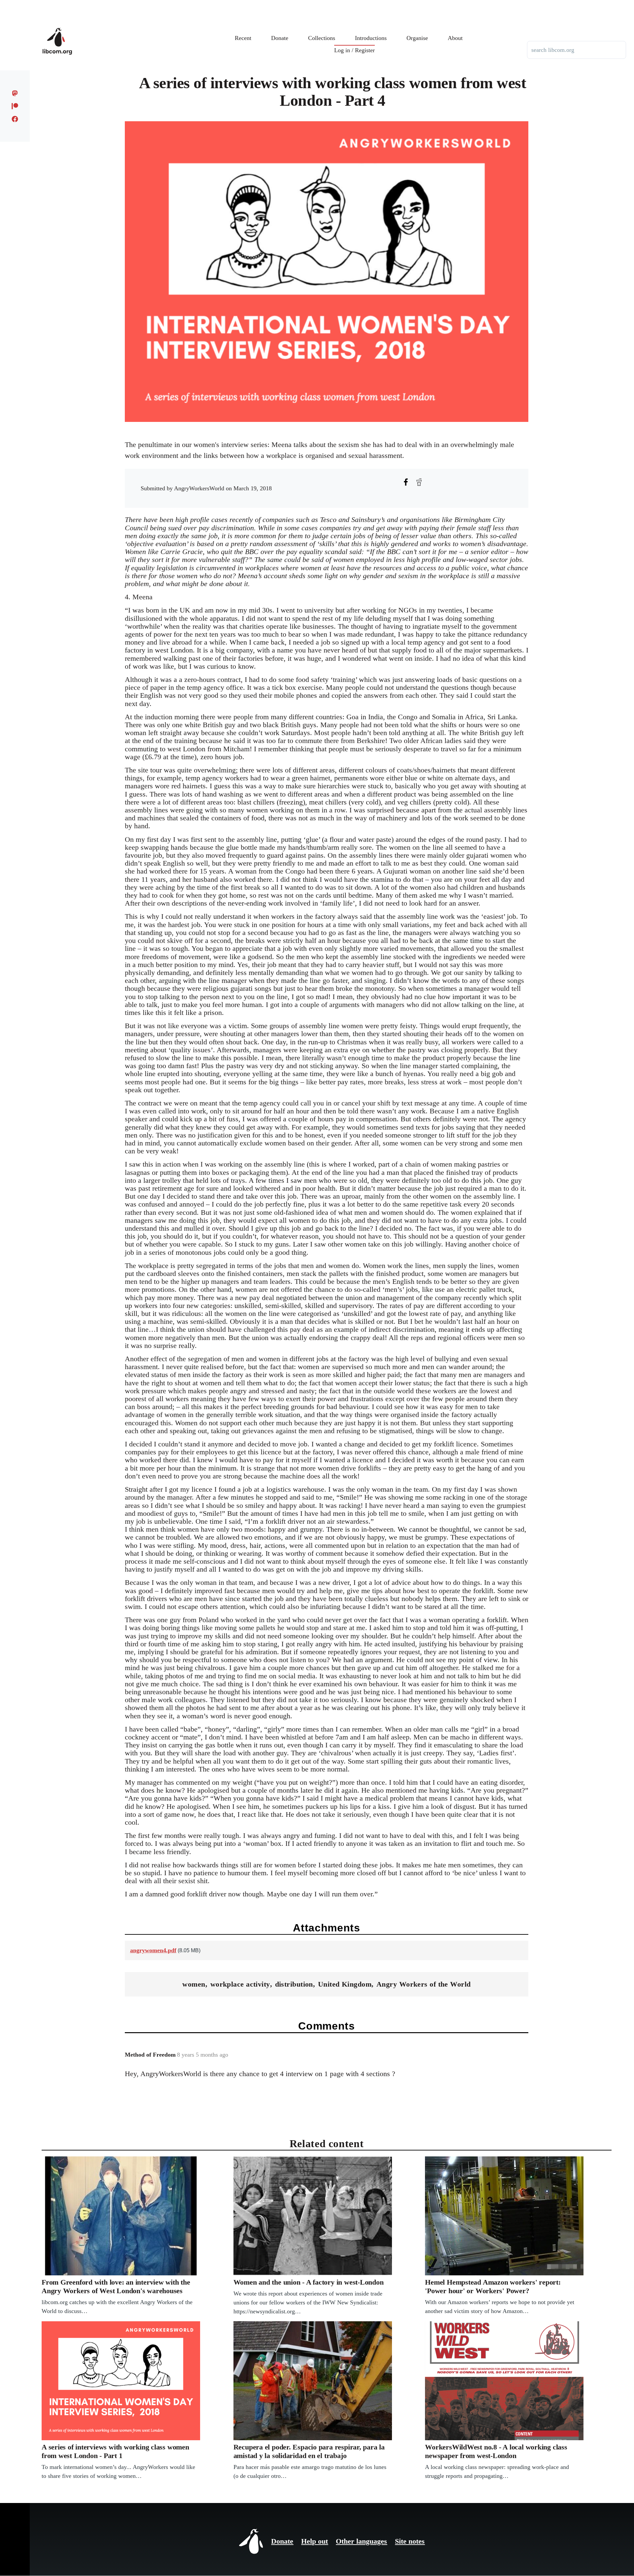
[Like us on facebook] (15, 119)
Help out (315, 2541)
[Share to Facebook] (406, 482)
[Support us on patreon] (15, 106)
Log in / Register (354, 50)
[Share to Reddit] (419, 482)
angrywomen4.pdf (153, 1950)
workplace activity (240, 1984)
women (194, 1984)
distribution (294, 1984)
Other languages (361, 2541)
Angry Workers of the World (423, 1984)
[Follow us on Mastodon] (15, 93)
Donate (282, 2541)
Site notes (410, 2541)
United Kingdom (345, 1984)
